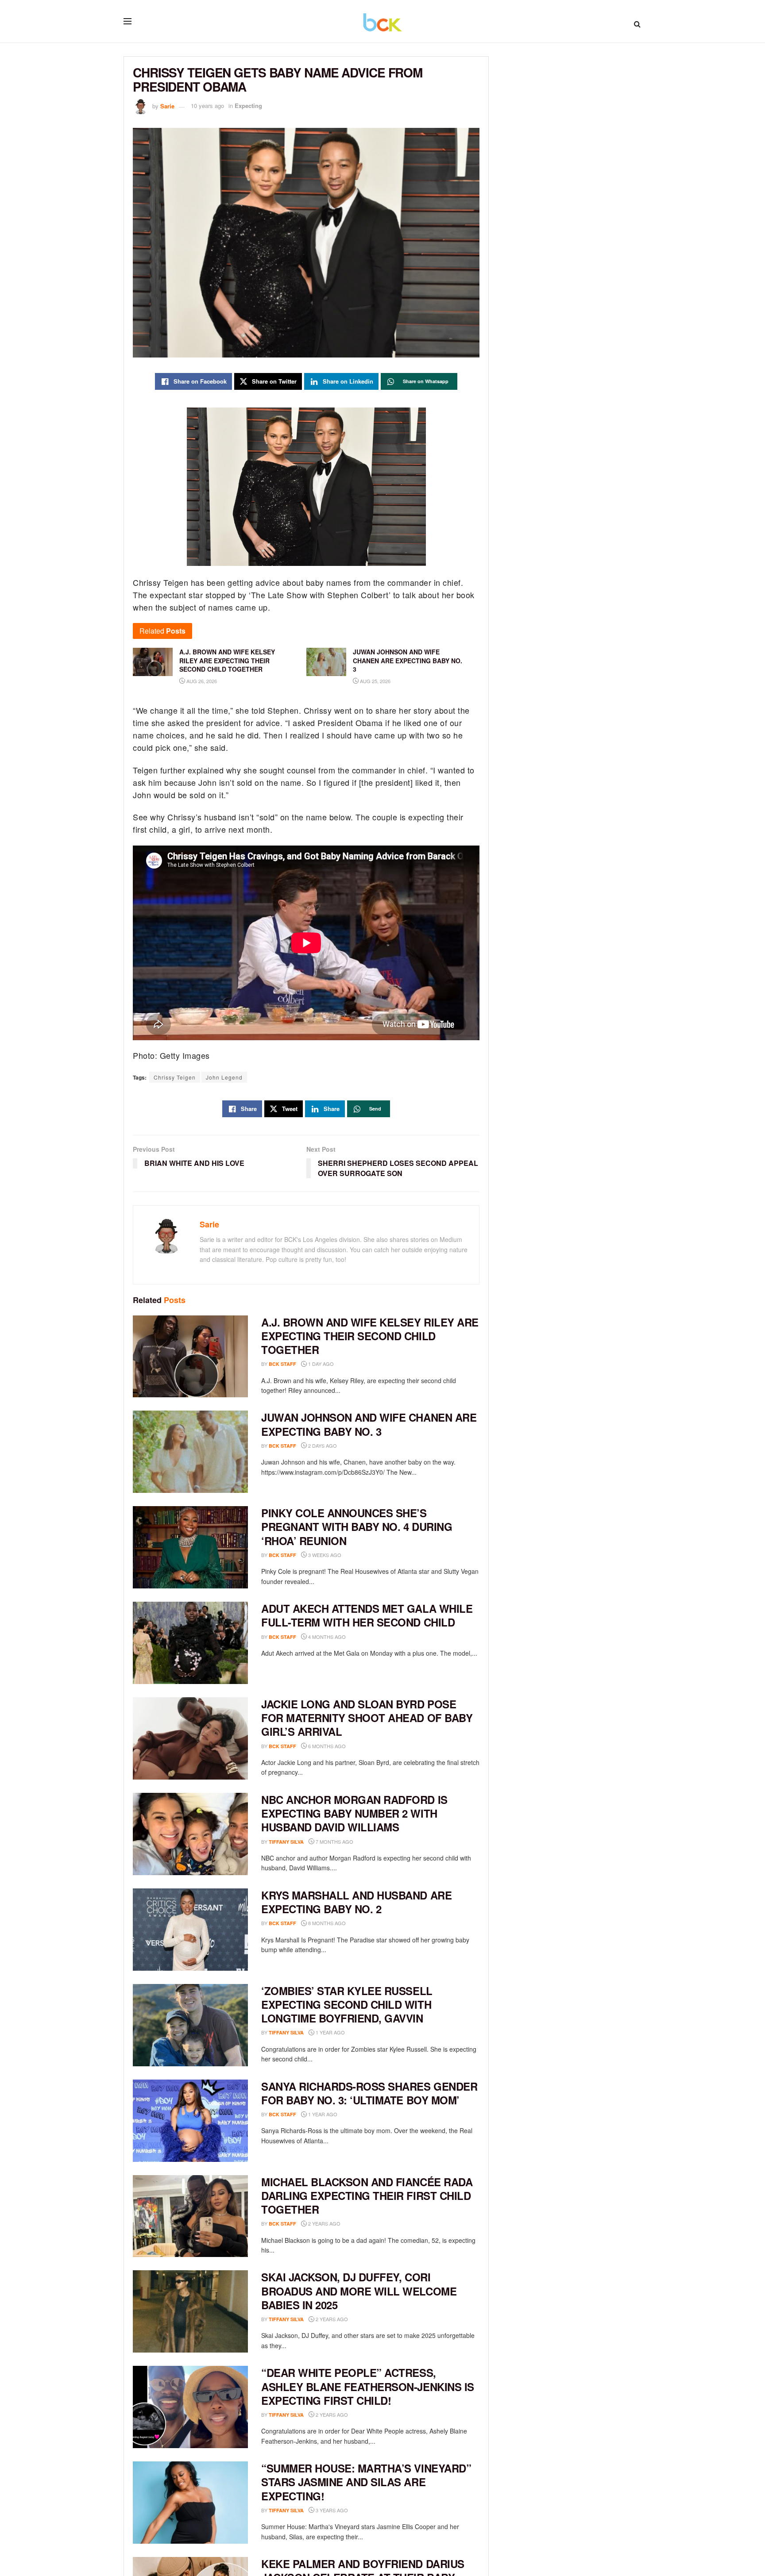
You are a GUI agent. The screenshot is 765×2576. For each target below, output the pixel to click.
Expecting (248, 106)
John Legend (224, 1077)
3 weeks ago (324, 1555)
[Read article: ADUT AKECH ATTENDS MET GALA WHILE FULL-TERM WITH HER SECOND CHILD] (190, 1643)
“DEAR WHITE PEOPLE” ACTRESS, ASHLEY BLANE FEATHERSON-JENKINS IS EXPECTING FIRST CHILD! (368, 2386)
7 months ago (334, 1842)
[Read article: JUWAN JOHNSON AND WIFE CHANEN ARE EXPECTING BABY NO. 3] (190, 1452)
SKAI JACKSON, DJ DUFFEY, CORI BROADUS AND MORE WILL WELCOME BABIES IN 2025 (359, 2291)
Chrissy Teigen (175, 1077)
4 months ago (326, 1637)
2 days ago (322, 1446)
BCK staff (282, 1364)
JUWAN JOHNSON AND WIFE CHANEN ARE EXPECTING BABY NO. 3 (369, 1424)
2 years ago (324, 2223)
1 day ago (320, 1364)
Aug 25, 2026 (375, 681)
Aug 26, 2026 (201, 681)
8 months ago (326, 1923)
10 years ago (207, 106)
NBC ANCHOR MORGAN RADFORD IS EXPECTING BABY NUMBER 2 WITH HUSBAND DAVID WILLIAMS (354, 1813)
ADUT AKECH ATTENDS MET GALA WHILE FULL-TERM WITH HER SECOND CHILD (367, 1615)
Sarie (167, 106)
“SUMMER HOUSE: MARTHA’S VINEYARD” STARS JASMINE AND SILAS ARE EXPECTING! (366, 2482)
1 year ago (330, 2032)
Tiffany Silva (286, 1842)
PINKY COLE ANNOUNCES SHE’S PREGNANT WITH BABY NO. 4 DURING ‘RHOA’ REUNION (357, 1526)
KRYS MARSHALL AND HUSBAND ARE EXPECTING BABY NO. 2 (356, 1902)
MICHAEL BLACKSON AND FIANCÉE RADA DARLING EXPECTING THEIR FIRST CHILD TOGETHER (367, 2195)
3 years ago (331, 2510)
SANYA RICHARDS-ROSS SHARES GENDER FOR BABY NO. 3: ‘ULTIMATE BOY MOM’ (369, 2093)
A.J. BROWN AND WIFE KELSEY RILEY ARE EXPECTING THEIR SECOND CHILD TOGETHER (370, 1336)
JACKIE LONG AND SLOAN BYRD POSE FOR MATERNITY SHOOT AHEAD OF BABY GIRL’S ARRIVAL (367, 1718)
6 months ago (326, 1746)
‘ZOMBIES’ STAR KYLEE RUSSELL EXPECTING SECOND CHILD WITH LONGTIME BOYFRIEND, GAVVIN (347, 2004)
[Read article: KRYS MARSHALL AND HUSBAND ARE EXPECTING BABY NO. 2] (190, 1930)
